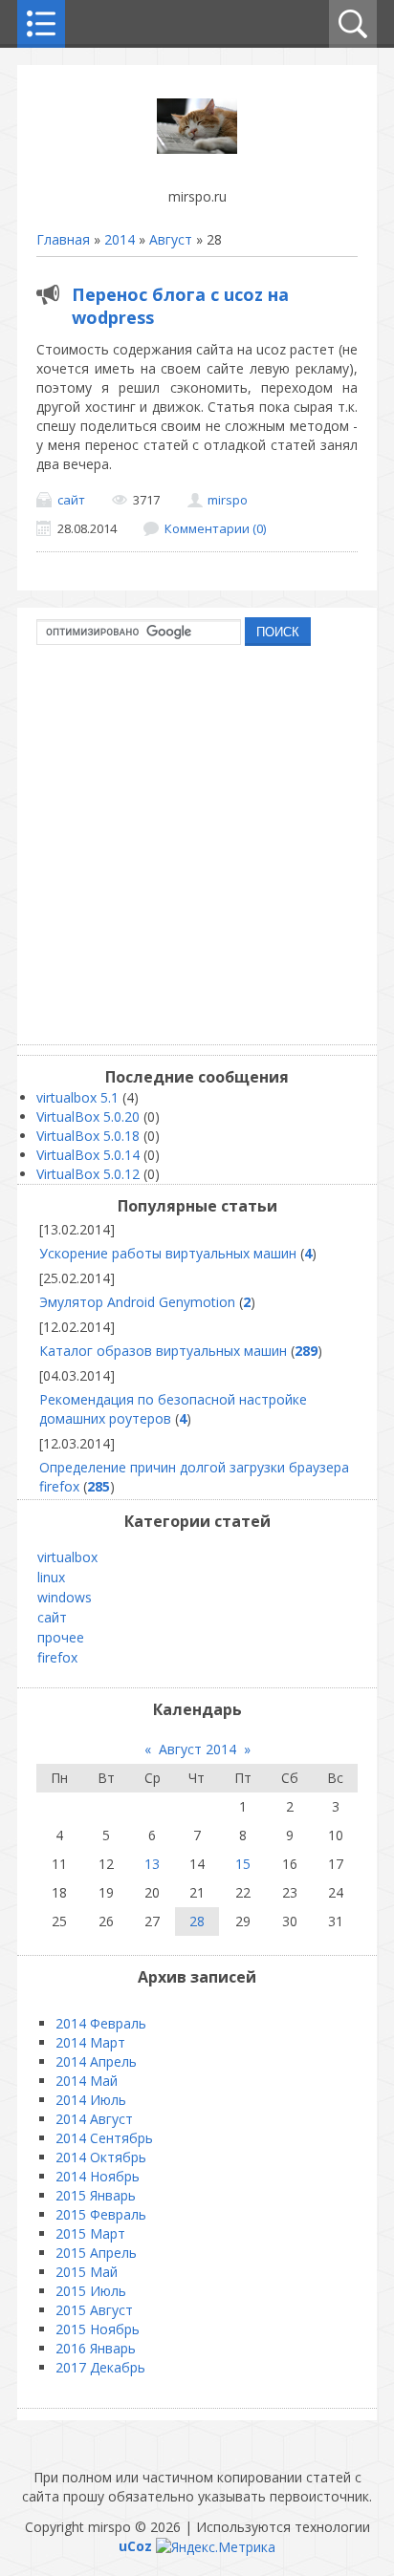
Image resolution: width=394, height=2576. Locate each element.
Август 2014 (197, 1749)
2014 (120, 239)
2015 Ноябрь (98, 2329)
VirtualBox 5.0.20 (88, 1116)
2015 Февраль (101, 2214)
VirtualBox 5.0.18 (88, 1136)
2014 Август (94, 2119)
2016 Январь (96, 2348)
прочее (61, 1637)
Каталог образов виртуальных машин (163, 1351)
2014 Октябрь (101, 2157)
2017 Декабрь (100, 2367)
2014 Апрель (96, 2061)
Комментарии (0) (215, 528)
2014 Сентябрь (104, 2138)
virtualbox (67, 1557)
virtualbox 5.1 (77, 1097)
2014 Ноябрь (98, 2176)
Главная (63, 239)
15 (243, 1864)
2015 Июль (91, 2291)
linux (51, 1577)
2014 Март (90, 2042)
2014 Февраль (101, 2023)
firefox (57, 1657)
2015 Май (87, 2272)
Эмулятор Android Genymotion (137, 1302)
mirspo (228, 500)
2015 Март (90, 2233)
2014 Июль (91, 2100)
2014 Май (87, 2081)
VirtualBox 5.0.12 (88, 1174)
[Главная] (197, 149)
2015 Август (94, 2310)
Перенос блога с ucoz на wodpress (180, 306)
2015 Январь (96, 2195)
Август (171, 239)
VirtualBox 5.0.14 (88, 1155)
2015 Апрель (96, 2253)
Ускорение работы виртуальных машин (168, 1253)
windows (65, 1597)
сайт (71, 500)
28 (197, 1921)
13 (152, 1864)
